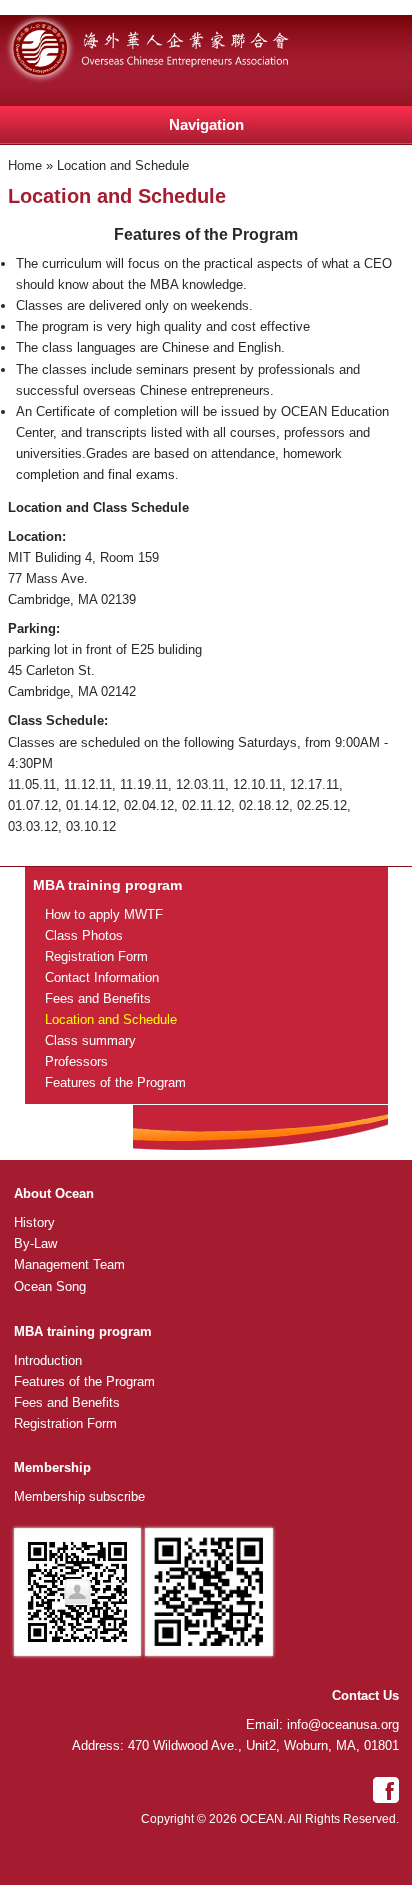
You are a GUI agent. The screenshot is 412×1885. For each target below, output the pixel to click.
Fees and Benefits (98, 998)
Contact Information (102, 977)
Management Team (69, 1264)
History (34, 1222)
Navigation (206, 124)
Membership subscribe (79, 1496)
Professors (76, 1061)
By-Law (35, 1243)
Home (25, 165)
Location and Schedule (111, 1019)
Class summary (90, 1040)
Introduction (48, 1360)
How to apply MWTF (104, 914)
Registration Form (96, 956)
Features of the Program (115, 1082)
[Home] (165, 79)
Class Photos (84, 935)
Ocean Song (50, 1286)
